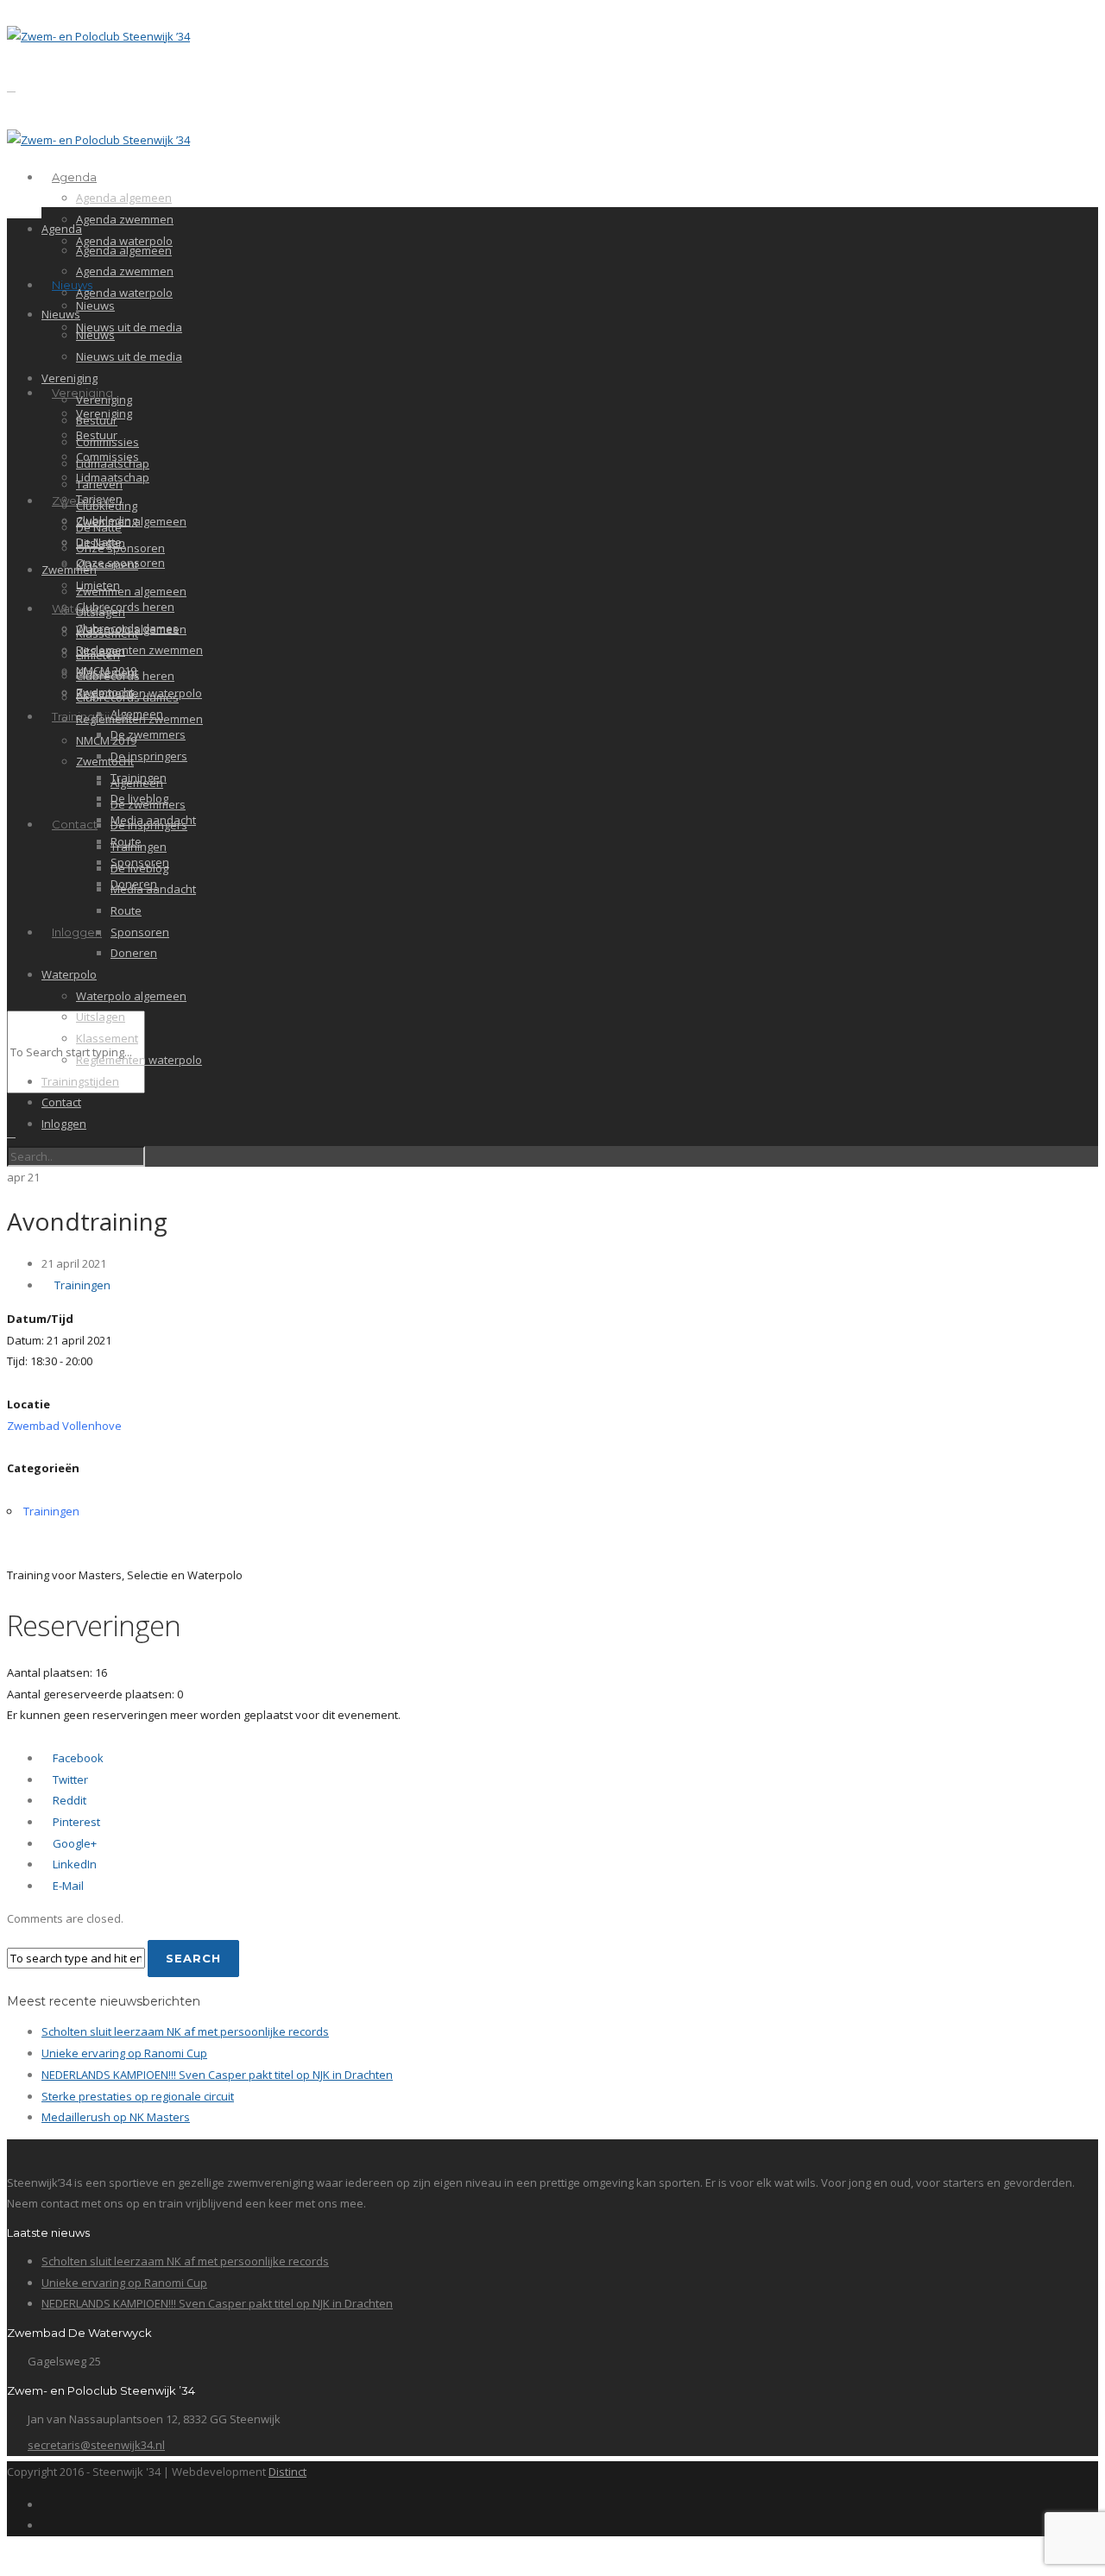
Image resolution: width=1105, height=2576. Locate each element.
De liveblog (139, 868)
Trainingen (139, 847)
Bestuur (97, 420)
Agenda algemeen (124, 198)
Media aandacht (153, 889)
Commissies (107, 442)
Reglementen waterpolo (139, 1060)
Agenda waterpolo (124, 293)
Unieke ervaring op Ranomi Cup (124, 2053)
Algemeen (137, 783)
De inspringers (149, 756)
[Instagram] (46, 2525)
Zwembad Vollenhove (64, 1426)
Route (126, 910)
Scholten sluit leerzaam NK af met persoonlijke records (185, 2031)
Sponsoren (140, 932)
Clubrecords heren (125, 607)
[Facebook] (46, 2504)
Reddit (68, 1800)
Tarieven (99, 484)
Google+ (73, 1843)
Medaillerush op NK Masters (116, 2117)
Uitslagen (101, 612)
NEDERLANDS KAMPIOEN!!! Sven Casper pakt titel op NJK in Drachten (217, 2075)
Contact (75, 824)
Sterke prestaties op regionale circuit (138, 2096)
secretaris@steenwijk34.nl (96, 2445)
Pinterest (75, 1822)
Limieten (98, 655)
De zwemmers (148, 734)
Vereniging (69, 378)
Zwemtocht (105, 761)
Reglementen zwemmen (139, 650)
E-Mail (67, 1886)
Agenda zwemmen (125, 219)
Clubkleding (107, 506)
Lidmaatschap (113, 463)
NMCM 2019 (106, 740)
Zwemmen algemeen (131, 521)
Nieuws (72, 285)
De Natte (99, 527)
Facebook (77, 1758)
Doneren (134, 953)
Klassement (107, 564)
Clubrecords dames (127, 697)
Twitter (69, 1779)
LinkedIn (73, 1864)
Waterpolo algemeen (131, 996)
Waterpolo (69, 974)
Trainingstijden (80, 1081)
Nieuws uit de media (129, 327)
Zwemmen (69, 570)
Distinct (287, 2472)
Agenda (74, 177)
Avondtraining (87, 1221)
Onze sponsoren (120, 548)
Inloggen (77, 932)
